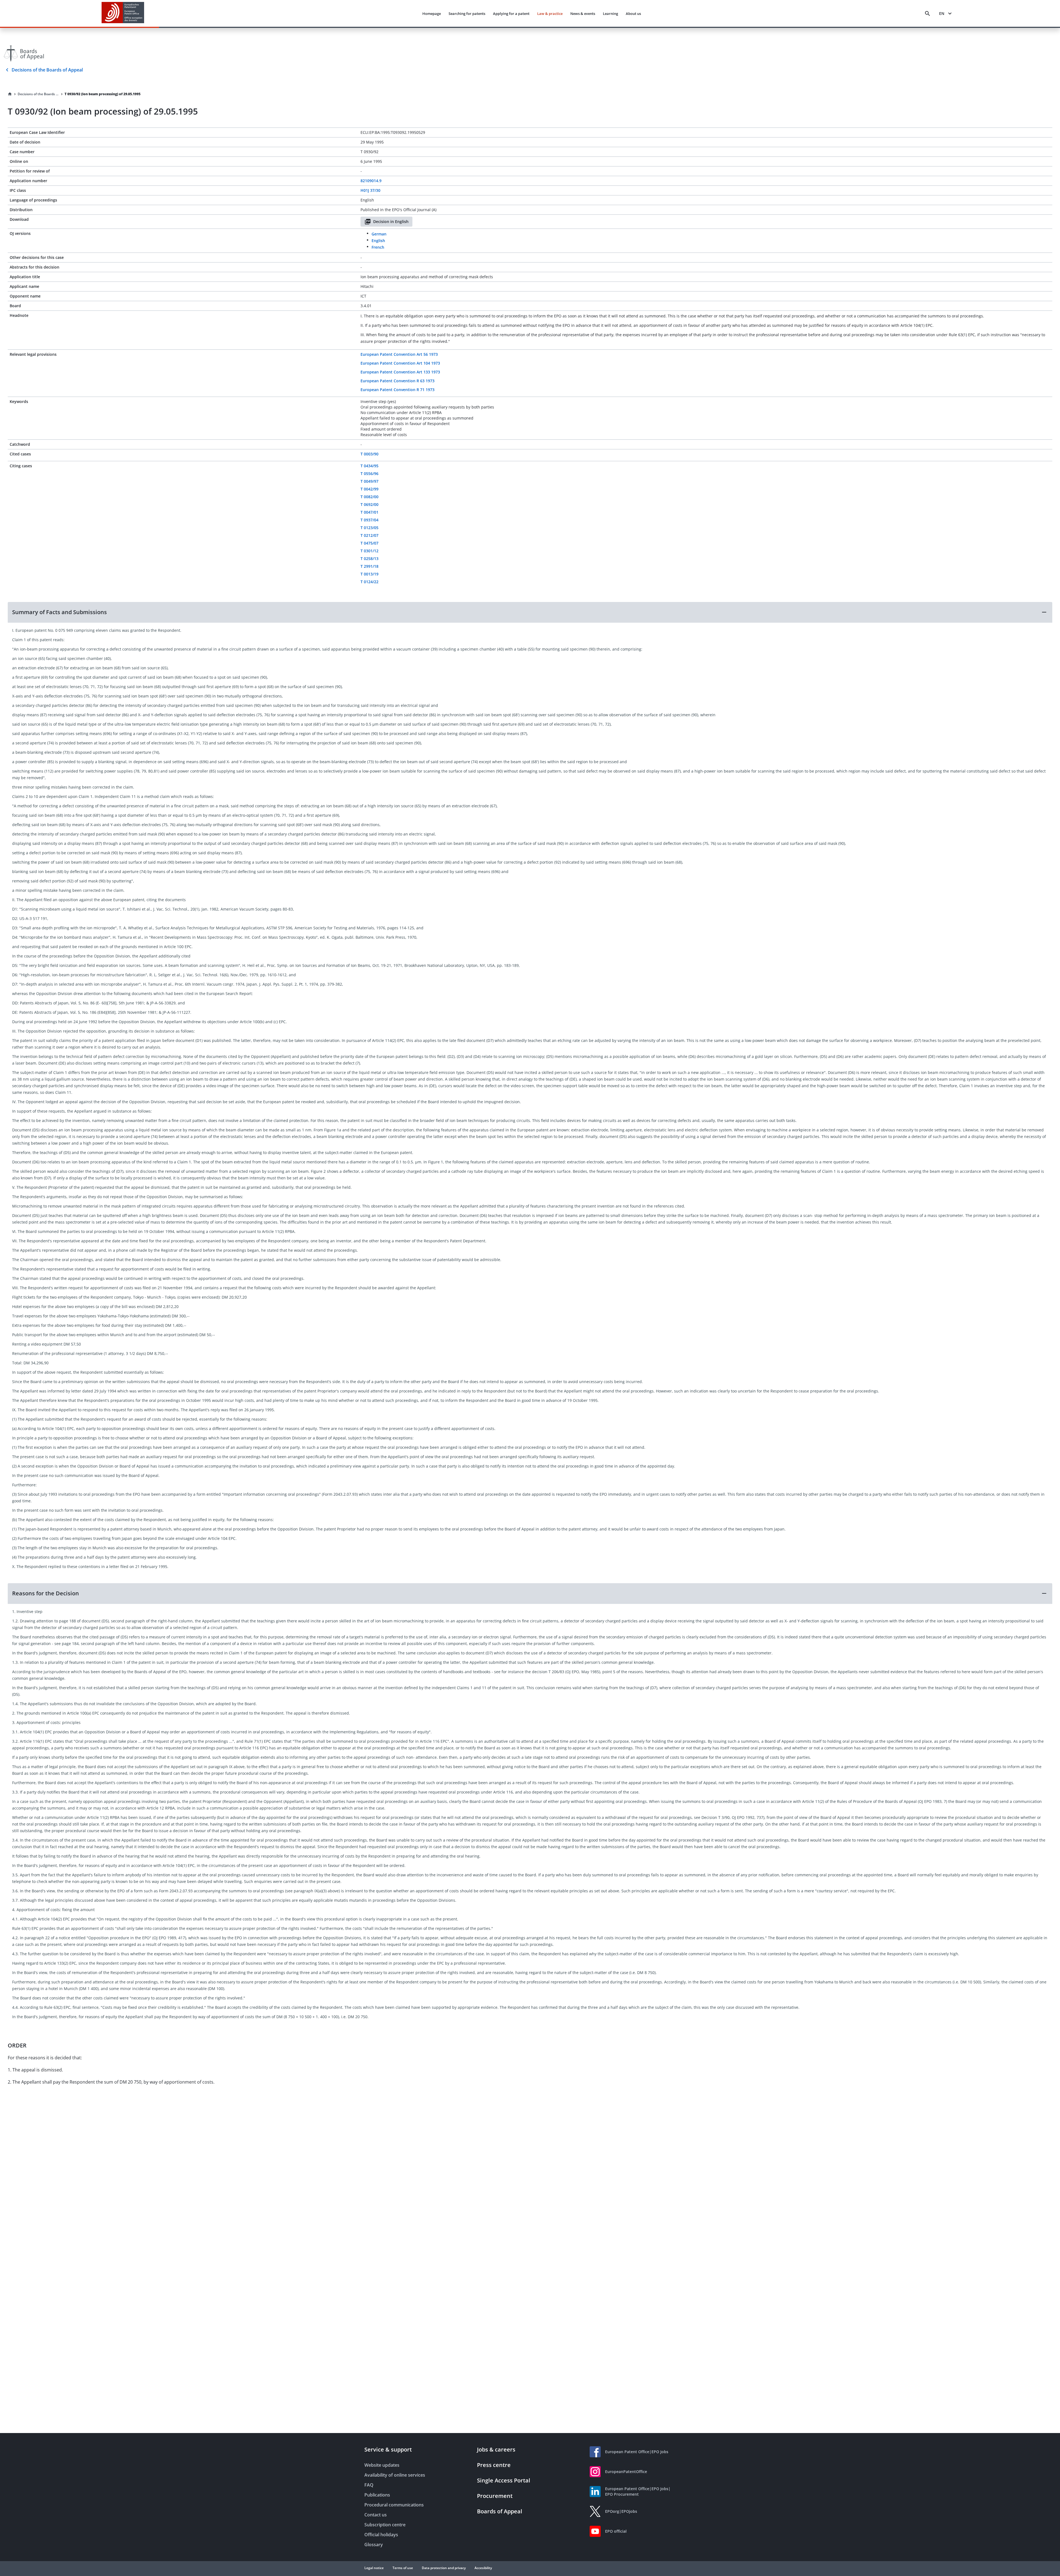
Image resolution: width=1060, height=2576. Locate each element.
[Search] (928, 14)
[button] (530, 612)
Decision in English (391, 221)
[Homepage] (10, 94)
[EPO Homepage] (123, 13)
